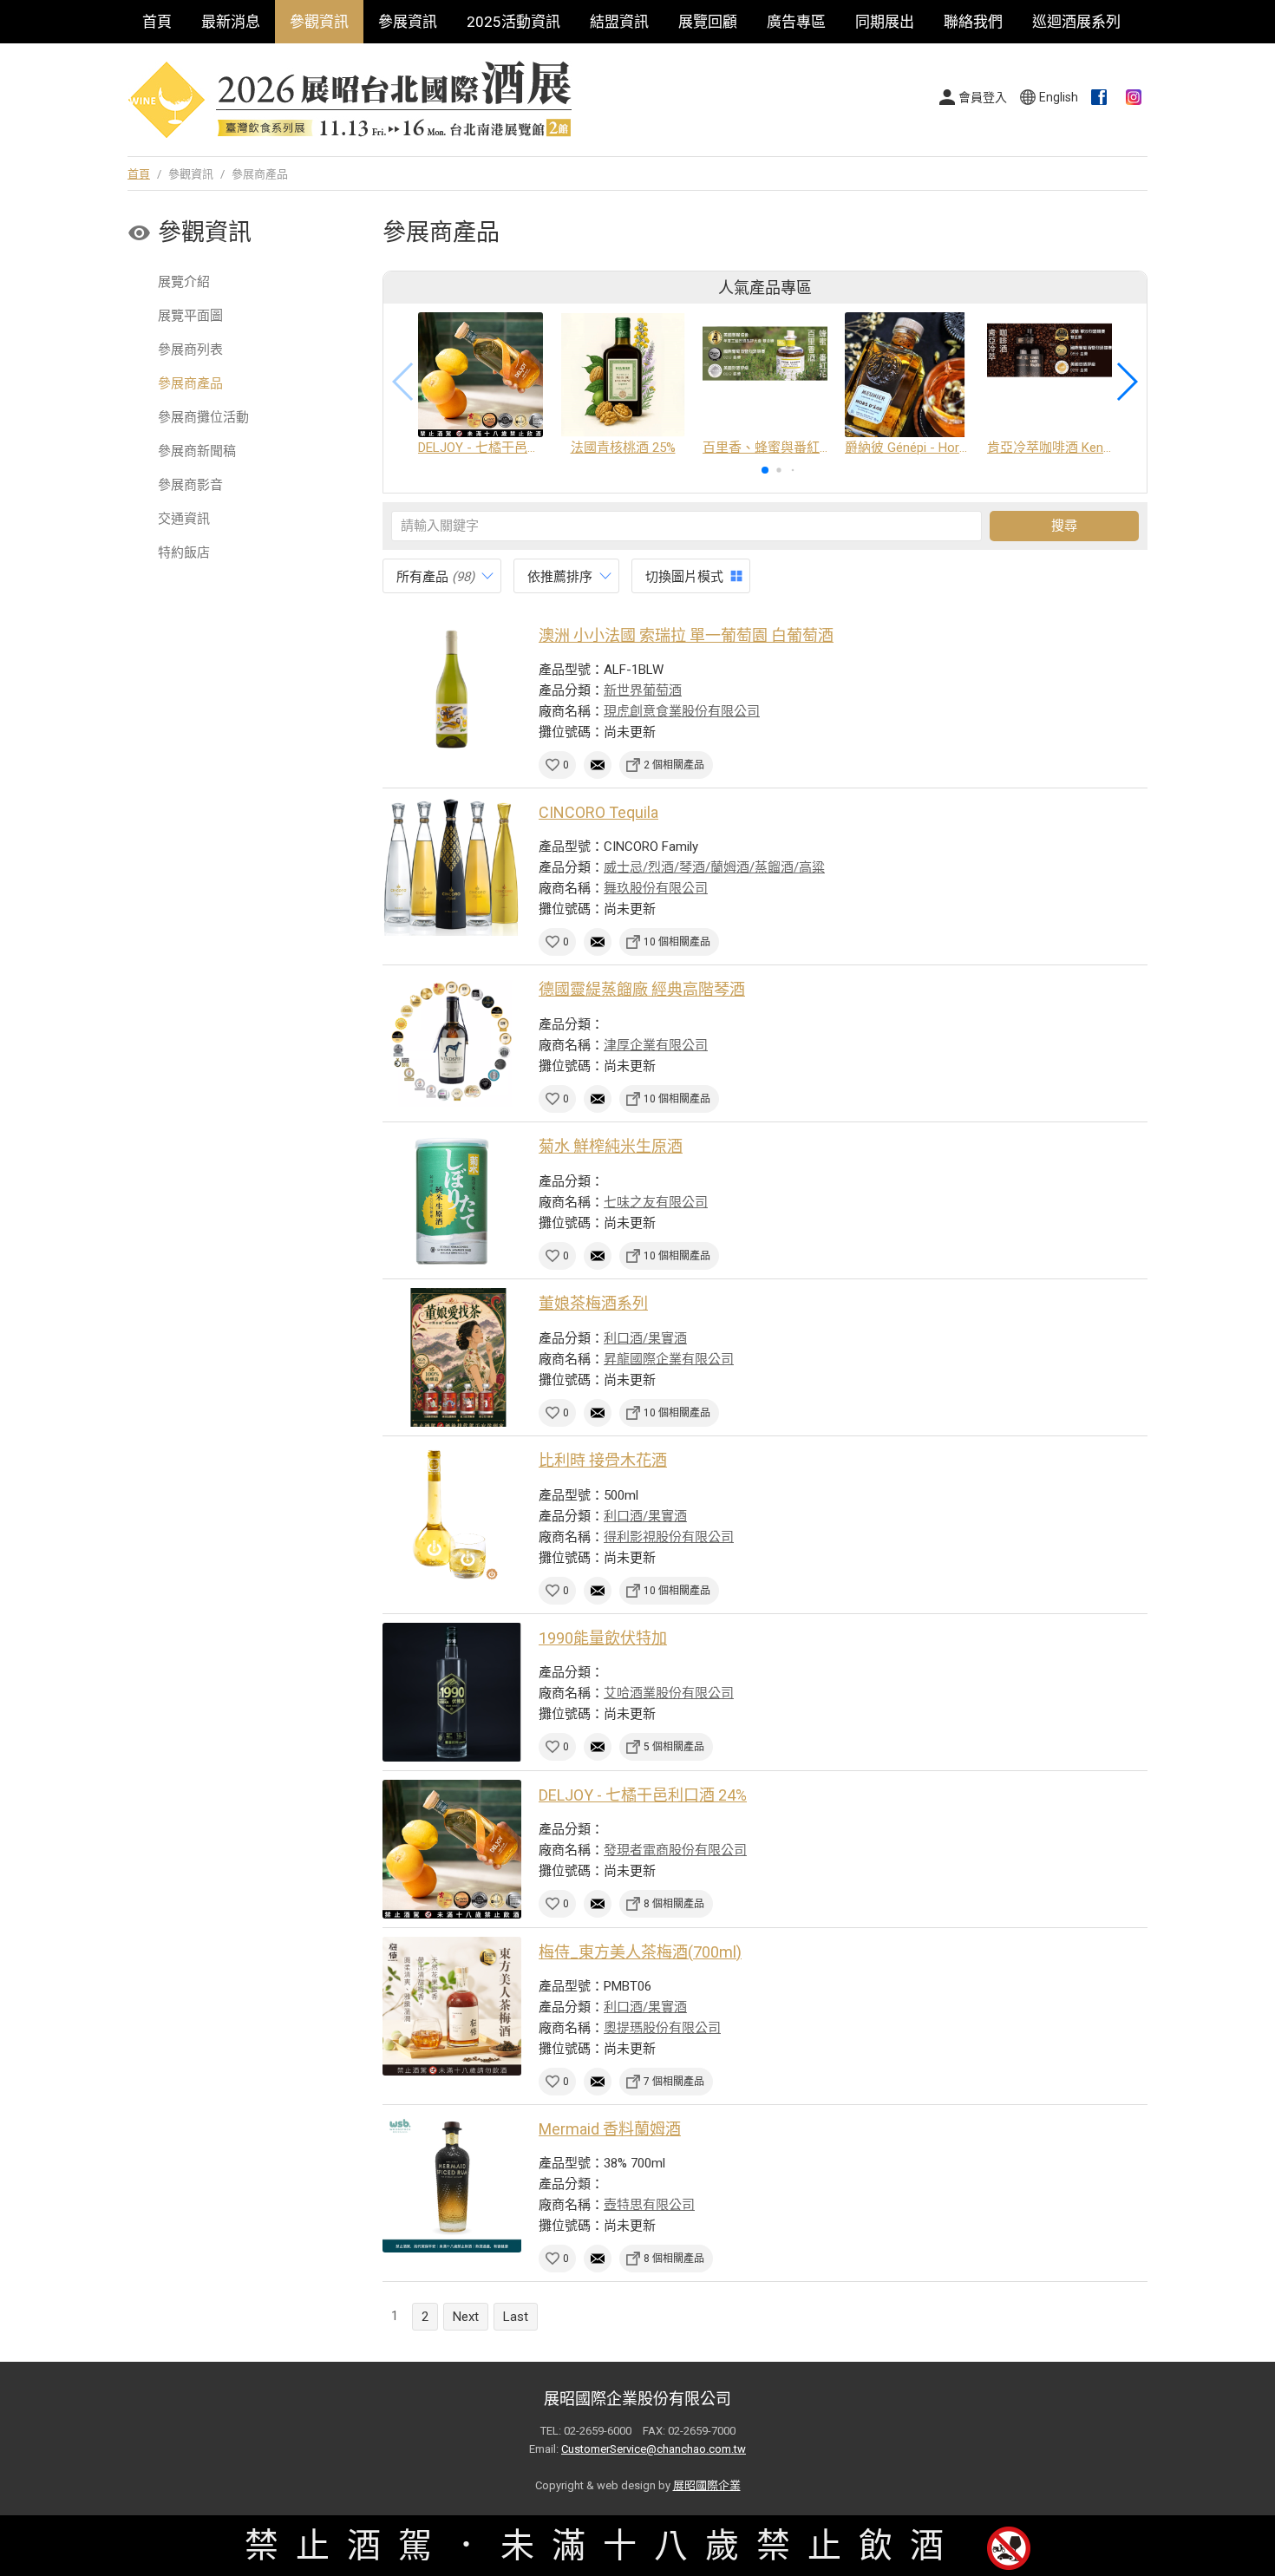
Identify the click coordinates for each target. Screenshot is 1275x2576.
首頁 (157, 22)
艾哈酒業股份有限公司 (669, 1693)
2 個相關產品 (674, 765)
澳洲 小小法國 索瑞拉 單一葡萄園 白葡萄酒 (686, 635)
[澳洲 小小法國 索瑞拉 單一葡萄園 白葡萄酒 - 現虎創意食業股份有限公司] (452, 690)
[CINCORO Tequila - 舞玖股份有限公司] (452, 866)
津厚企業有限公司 (656, 1045)
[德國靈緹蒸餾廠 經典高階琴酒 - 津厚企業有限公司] (452, 1043)
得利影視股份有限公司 (669, 1537)
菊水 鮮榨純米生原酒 (611, 1146)
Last (516, 2317)
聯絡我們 (973, 22)
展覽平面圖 (190, 316)
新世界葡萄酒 (643, 690)
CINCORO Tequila (598, 812)
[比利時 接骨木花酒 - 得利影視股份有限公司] (452, 1514)
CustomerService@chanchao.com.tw (654, 2449)
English (1059, 97)
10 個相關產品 (677, 942)
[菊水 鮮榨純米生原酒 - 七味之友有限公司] (452, 1200)
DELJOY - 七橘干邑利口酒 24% (643, 1795)
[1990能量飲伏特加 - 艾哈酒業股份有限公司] (452, 1692)
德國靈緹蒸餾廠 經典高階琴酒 (642, 989)
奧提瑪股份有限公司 (662, 2028)
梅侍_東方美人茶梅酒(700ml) (640, 1952)
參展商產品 (190, 383)
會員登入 (983, 97)
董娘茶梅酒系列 (593, 1303)
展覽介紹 (184, 282)
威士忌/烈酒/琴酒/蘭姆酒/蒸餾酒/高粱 (714, 867)
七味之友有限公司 (656, 1202)
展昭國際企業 (707, 2485)
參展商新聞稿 (197, 451)
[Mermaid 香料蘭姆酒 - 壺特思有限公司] (452, 2183)
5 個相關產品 (674, 1747)
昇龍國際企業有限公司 (669, 1359)
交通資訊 (184, 519)
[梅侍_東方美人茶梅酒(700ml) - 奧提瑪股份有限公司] (452, 2006)
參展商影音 (190, 485)
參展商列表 (190, 350)
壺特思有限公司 (649, 2205)
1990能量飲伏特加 (603, 1638)
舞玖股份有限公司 (656, 888)
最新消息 (231, 22)
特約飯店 (184, 552)
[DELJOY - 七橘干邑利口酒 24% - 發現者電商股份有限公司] (452, 1849)
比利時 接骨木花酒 (603, 1460)
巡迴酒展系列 (1076, 22)
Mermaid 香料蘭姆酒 (610, 2129)
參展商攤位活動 (203, 417)
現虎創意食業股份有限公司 (682, 711)
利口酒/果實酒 (645, 1338)
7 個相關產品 (674, 2082)
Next (466, 2317)
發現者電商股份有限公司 (675, 1850)
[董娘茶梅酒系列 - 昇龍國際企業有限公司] (452, 1357)
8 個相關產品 (674, 1904)
